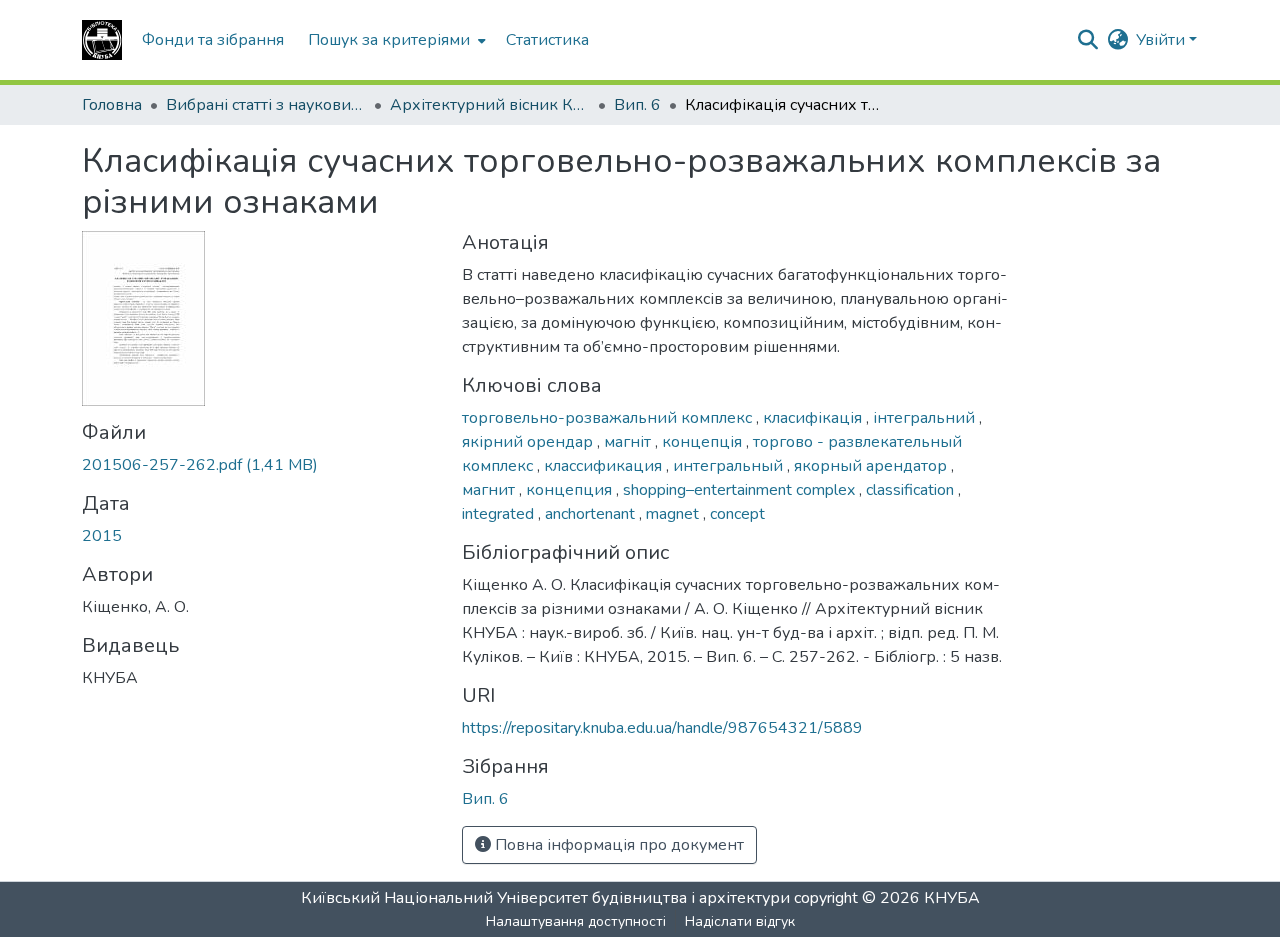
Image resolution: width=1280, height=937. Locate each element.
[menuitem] (395, 40)
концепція (704, 442)
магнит (490, 490)
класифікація (814, 418)
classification (912, 490)
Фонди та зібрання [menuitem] (213, 40)
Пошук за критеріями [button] (389, 40)
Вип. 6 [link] (637, 105)
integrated (500, 514)
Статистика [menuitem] (547, 40)
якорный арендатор (872, 466)
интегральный (730, 466)
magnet (674, 514)
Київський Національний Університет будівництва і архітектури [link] (545, 898)
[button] (102, 40)
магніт (629, 442)
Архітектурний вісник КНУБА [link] (490, 105)
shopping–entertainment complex (741, 490)
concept (737, 514)
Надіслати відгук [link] (740, 921)
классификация (605, 466)
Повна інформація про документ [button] (617, 845)
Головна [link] (112, 105)
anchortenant (592, 514)
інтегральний (926, 418)
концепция (571, 490)
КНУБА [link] (952, 898)
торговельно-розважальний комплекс (609, 418)
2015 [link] (102, 536)
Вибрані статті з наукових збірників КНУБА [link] (266, 105)
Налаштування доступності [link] (576, 921)
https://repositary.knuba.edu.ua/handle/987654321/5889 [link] (662, 728)
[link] (260, 465)
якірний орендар (529, 442)
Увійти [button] (1162, 40)
